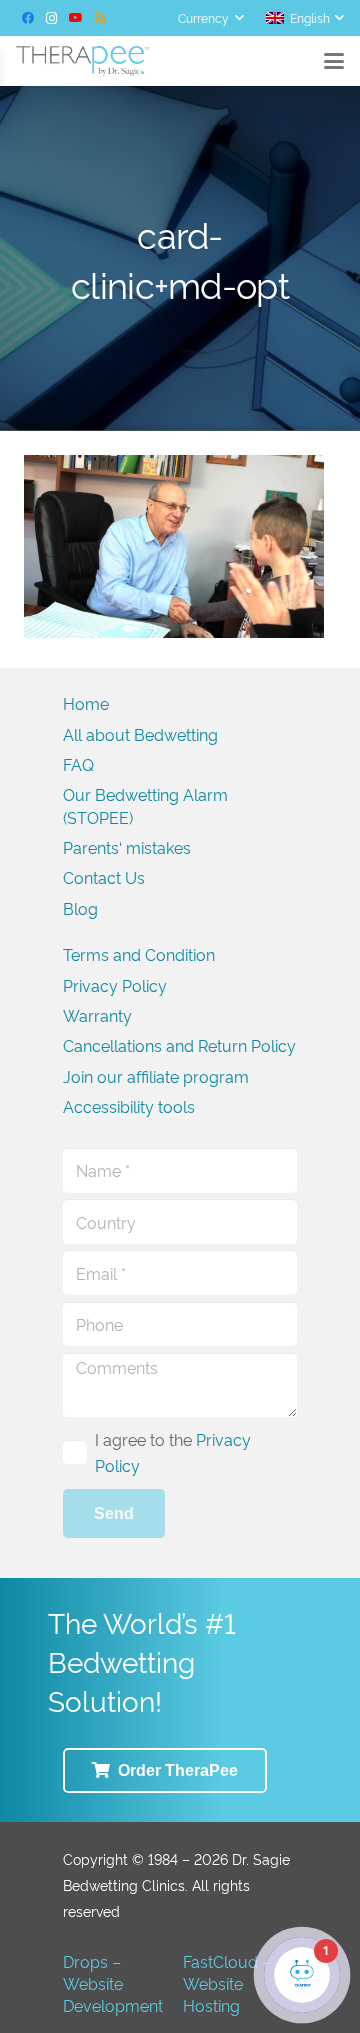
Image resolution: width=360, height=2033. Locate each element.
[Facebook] (28, 18)
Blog (80, 908)
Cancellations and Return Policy (179, 1045)
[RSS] (100, 18)
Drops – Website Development (113, 1983)
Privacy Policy (115, 985)
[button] (210, 18)
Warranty (97, 1015)
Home (86, 703)
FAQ (78, 764)
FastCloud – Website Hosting (227, 1983)
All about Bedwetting (140, 734)
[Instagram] (52, 18)
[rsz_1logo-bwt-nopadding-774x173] (82, 61)
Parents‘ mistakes (127, 847)
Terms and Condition (139, 954)
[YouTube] (76, 18)
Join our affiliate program (156, 1076)
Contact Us (104, 877)
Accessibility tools (129, 1106)
